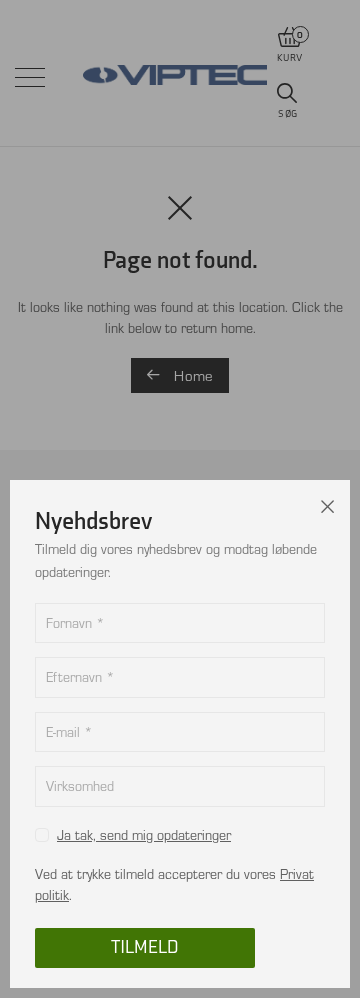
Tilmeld (145, 947)
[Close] (328, 502)
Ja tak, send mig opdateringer (144, 834)
